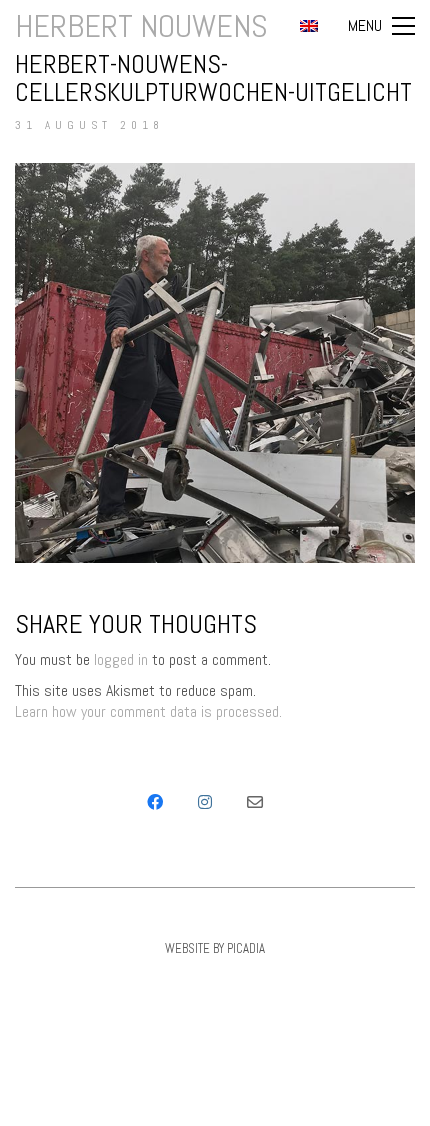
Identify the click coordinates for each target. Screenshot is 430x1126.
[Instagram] (205, 802)
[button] (381, 26)
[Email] (255, 802)
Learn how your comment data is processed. (148, 711)
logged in (121, 659)
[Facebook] (155, 802)
